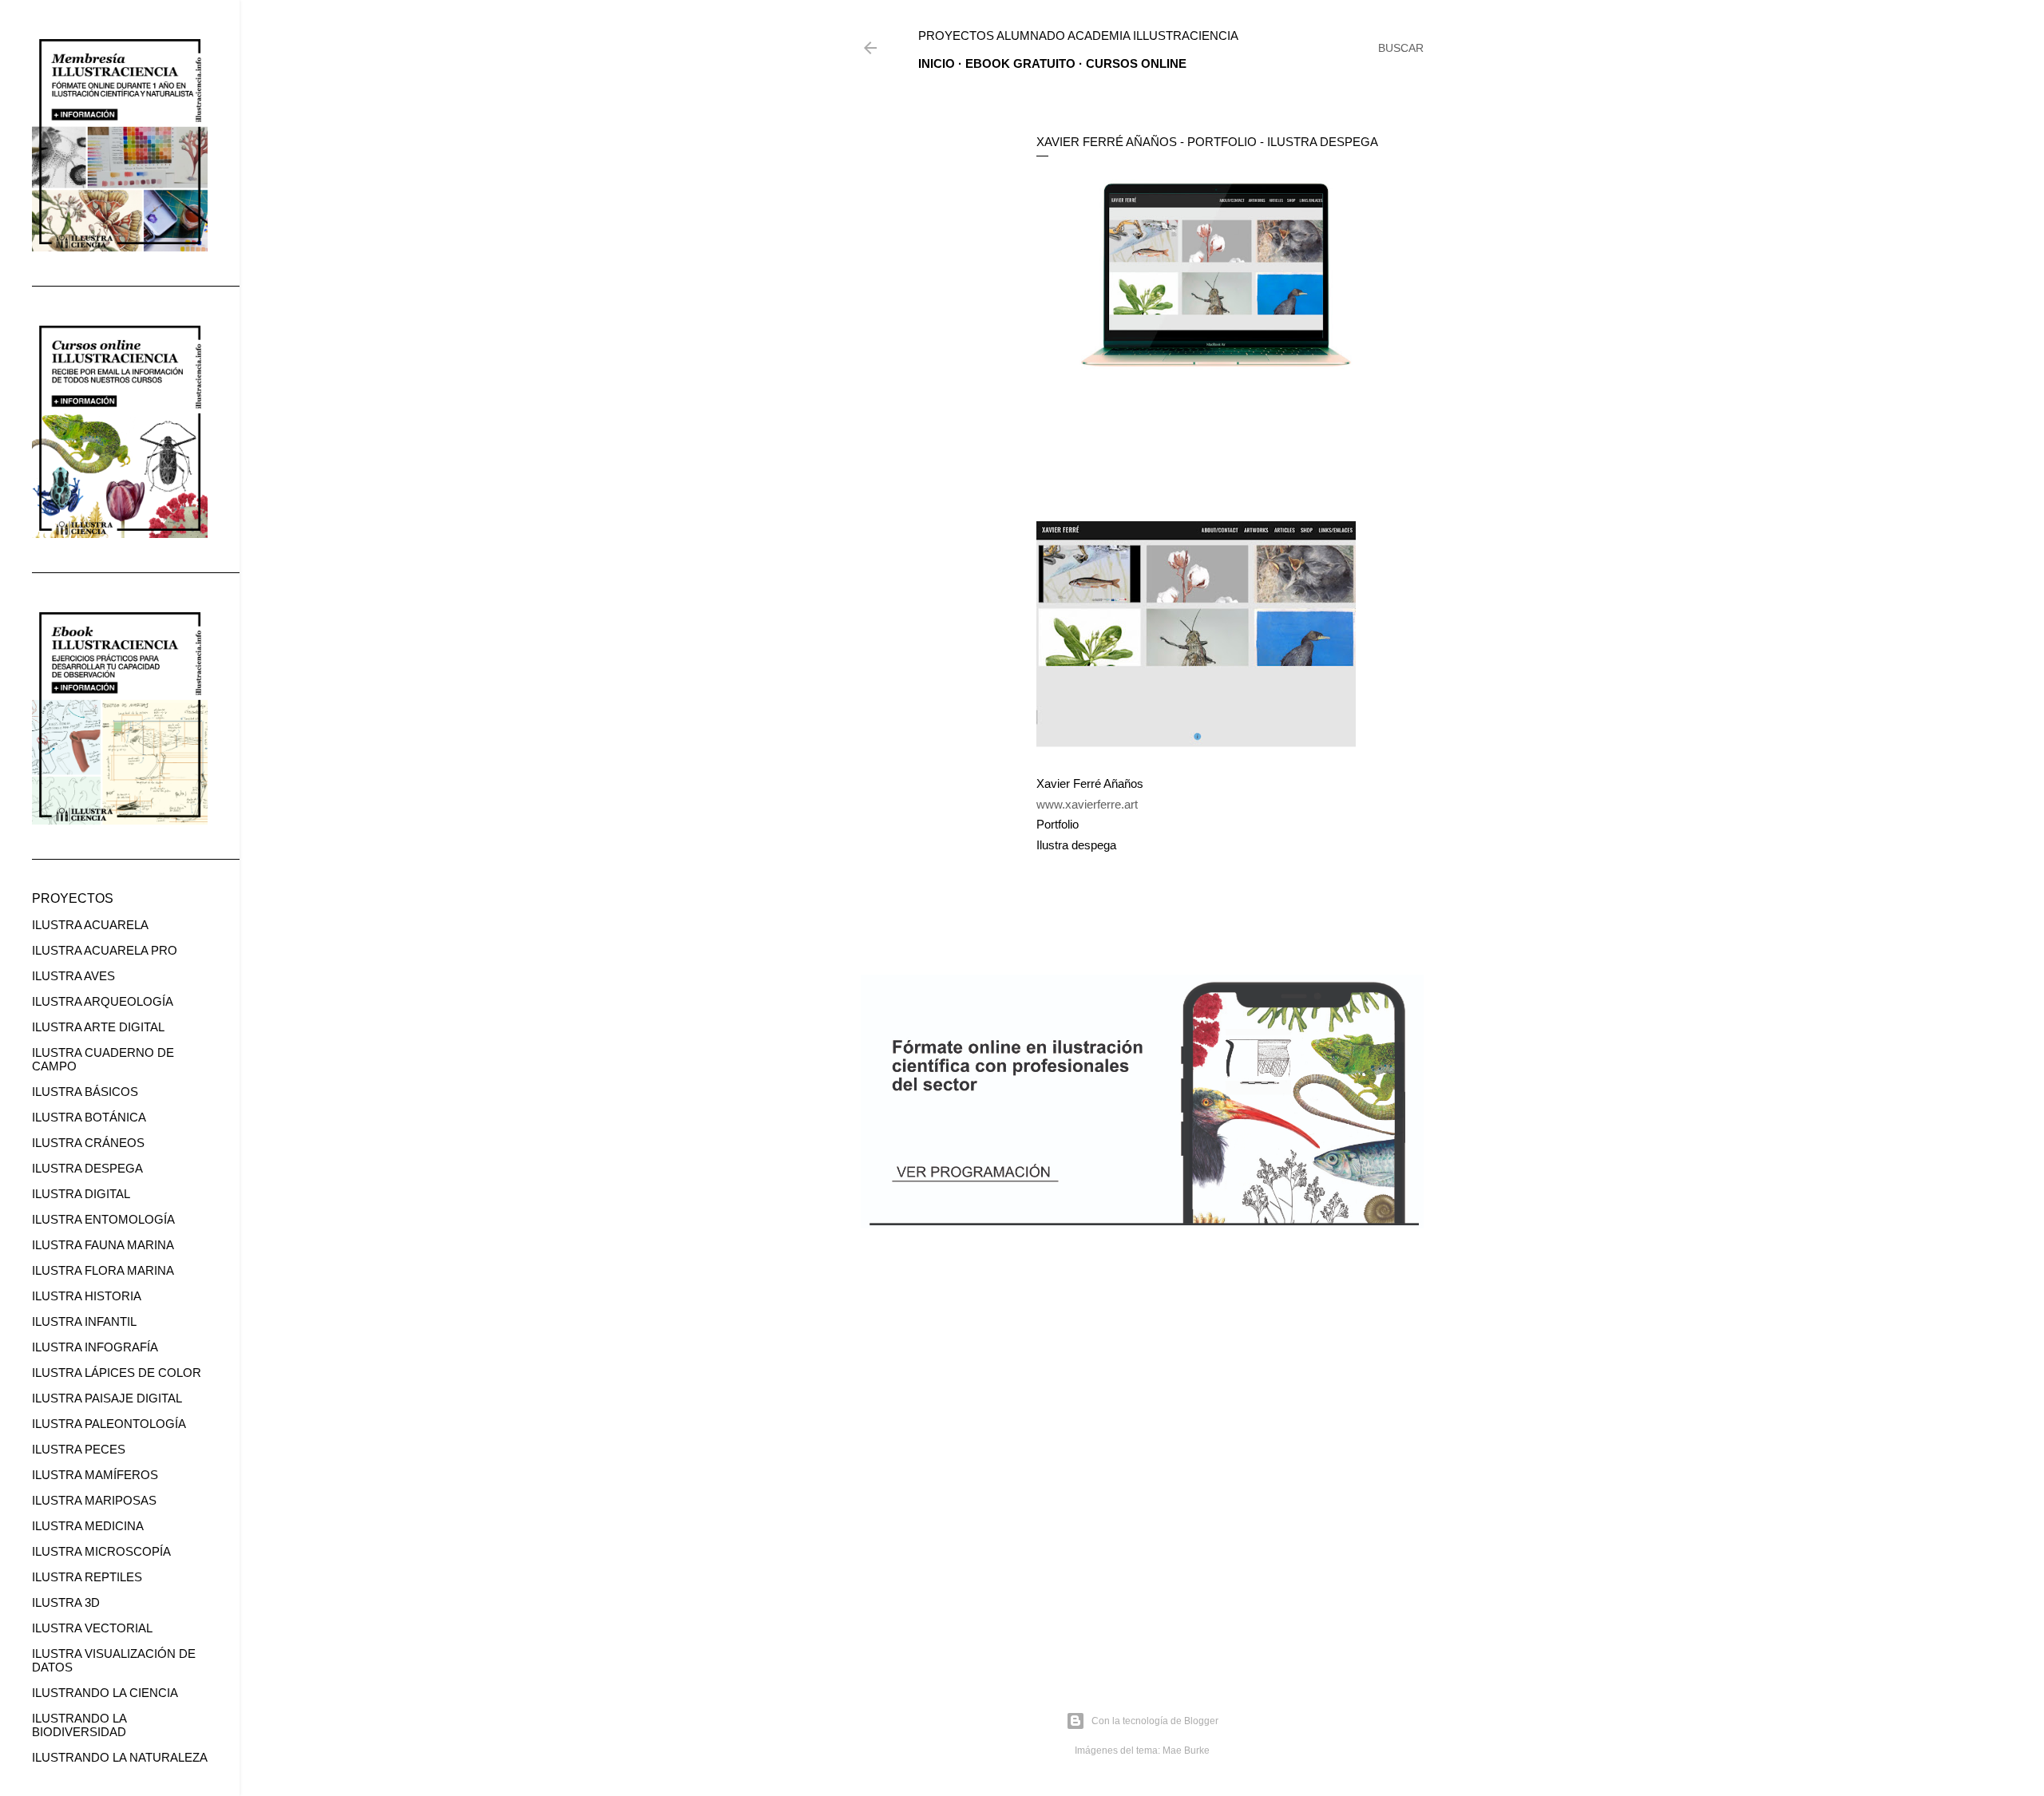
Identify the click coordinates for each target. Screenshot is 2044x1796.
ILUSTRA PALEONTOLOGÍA (109, 1424)
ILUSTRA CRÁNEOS (88, 1143)
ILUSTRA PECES (79, 1449)
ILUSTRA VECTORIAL (92, 1628)
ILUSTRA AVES (73, 976)
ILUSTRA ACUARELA (90, 925)
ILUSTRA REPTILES (87, 1577)
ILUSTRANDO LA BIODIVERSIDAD (79, 1725)
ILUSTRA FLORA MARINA (103, 1270)
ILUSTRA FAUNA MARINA (103, 1245)
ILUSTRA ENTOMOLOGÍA (103, 1219)
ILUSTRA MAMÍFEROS (95, 1475)
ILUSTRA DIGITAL (81, 1194)
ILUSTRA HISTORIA (87, 1296)
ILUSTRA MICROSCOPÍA (101, 1551)
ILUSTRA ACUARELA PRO (105, 950)
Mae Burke (1186, 1751)
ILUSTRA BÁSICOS (85, 1092)
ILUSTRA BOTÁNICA (89, 1117)
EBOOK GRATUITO (1020, 63)
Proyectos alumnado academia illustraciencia (1078, 36)
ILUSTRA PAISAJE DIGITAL (107, 1398)
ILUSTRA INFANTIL (84, 1321)
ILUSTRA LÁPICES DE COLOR (117, 1373)
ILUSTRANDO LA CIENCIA (105, 1693)
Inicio (937, 63)
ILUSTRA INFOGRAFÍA (95, 1347)
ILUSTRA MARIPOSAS (94, 1500)
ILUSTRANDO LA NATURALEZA (120, 1757)
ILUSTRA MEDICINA (88, 1526)
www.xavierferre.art (1087, 804)
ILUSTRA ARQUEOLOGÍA (103, 1001)
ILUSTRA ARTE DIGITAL (98, 1027)
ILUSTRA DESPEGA (87, 1168)
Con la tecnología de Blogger (1155, 1721)
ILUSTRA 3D (66, 1602)
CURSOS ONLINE (1136, 63)
